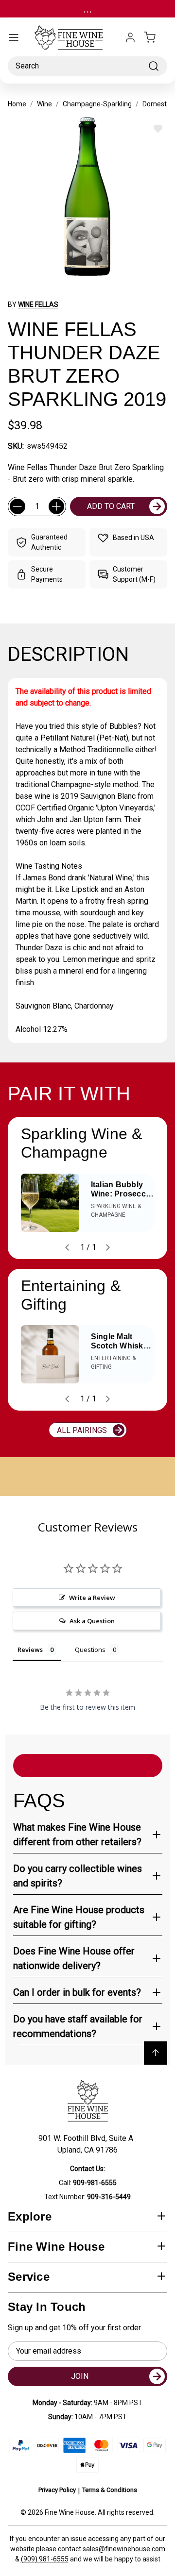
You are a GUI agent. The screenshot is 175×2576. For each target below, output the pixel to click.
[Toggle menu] (14, 37)
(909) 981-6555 (45, 2559)
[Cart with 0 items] (156, 37)
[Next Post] (108, 1247)
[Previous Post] (67, 1247)
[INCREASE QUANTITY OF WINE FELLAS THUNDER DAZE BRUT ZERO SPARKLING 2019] (56, 506)
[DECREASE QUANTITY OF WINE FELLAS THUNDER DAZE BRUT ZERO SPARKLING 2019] (17, 506)
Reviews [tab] (30, 1650)
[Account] (130, 37)
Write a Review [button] (92, 1598)
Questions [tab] (90, 1650)
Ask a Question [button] (92, 1621)
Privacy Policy (57, 2490)
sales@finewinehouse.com (124, 2549)
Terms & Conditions (110, 2490)
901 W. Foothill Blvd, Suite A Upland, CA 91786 (88, 2144)
